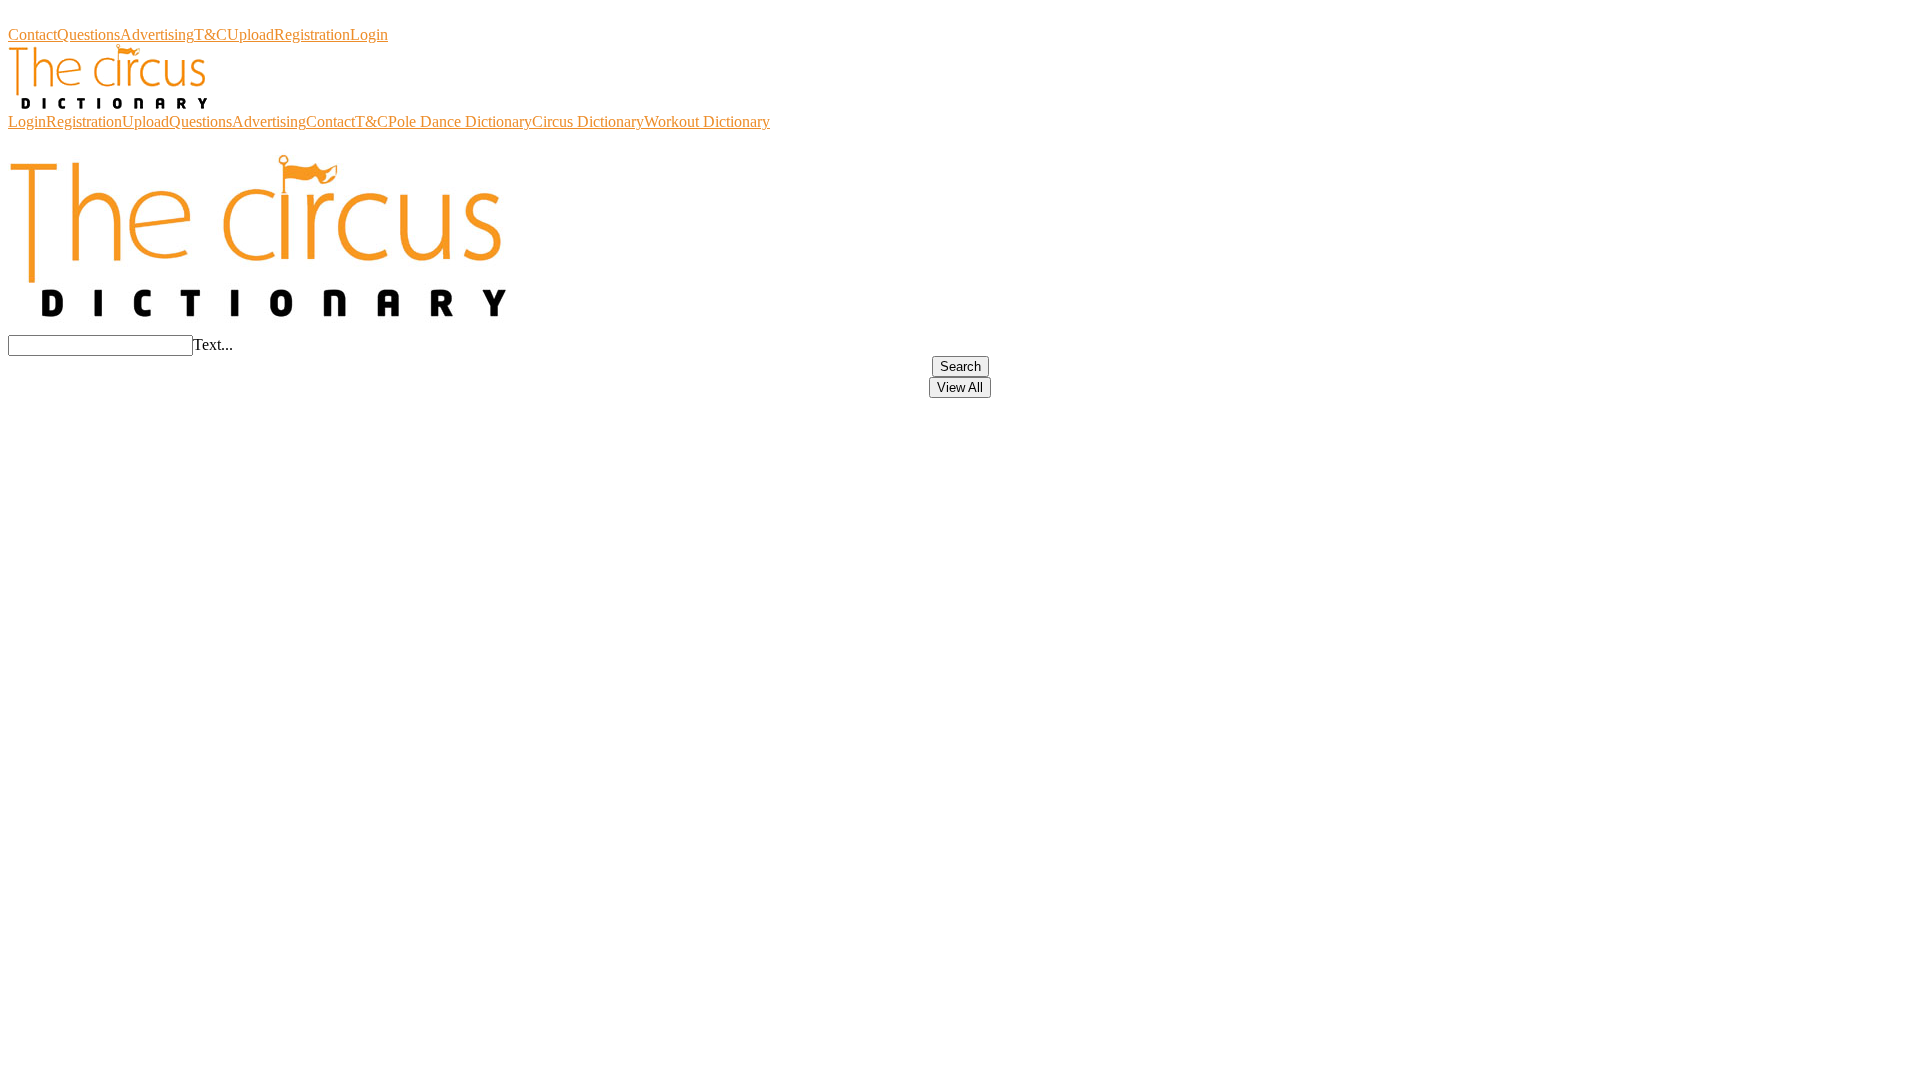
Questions (88, 34)
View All (960, 387)
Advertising (157, 34)
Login (369, 34)
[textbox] (100, 345)
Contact (32, 34)
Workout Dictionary (707, 121)
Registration (312, 34)
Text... (213, 344)
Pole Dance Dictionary (460, 121)
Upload (250, 34)
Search (960, 366)
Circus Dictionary (64, 16)
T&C (210, 34)
